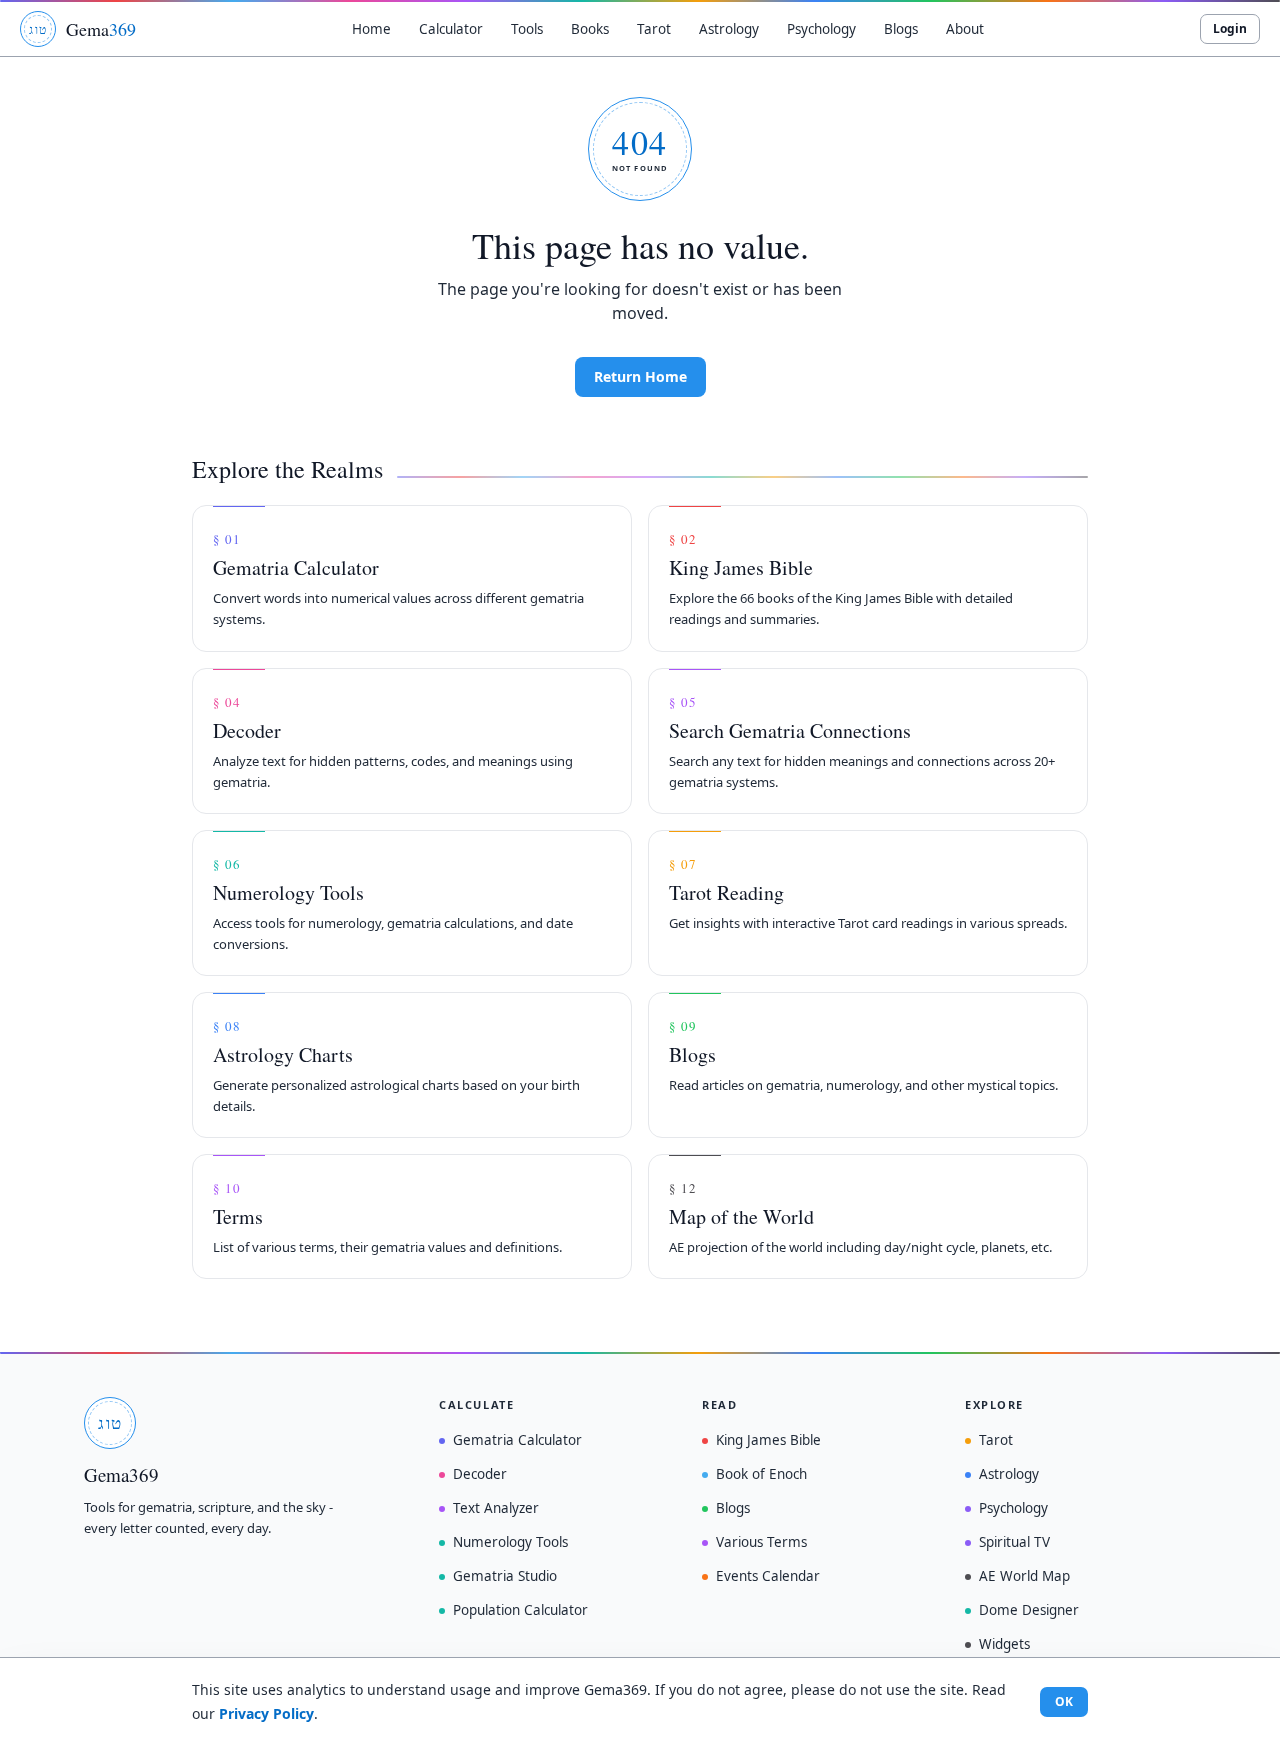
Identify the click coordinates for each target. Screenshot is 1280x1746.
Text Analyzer (496, 1508)
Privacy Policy (266, 1713)
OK (1064, 1701)
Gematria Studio (505, 1576)
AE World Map (1024, 1576)
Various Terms (761, 1542)
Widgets (1004, 1644)
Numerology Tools (510, 1542)
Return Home (640, 376)
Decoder (480, 1474)
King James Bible (768, 1440)
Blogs (733, 1508)
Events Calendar (768, 1576)
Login (1230, 28)
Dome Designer (1029, 1610)
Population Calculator (520, 1610)
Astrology (1009, 1474)
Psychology (1013, 1508)
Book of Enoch (761, 1474)
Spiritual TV (1014, 1542)
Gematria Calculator (517, 1440)
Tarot (996, 1440)
